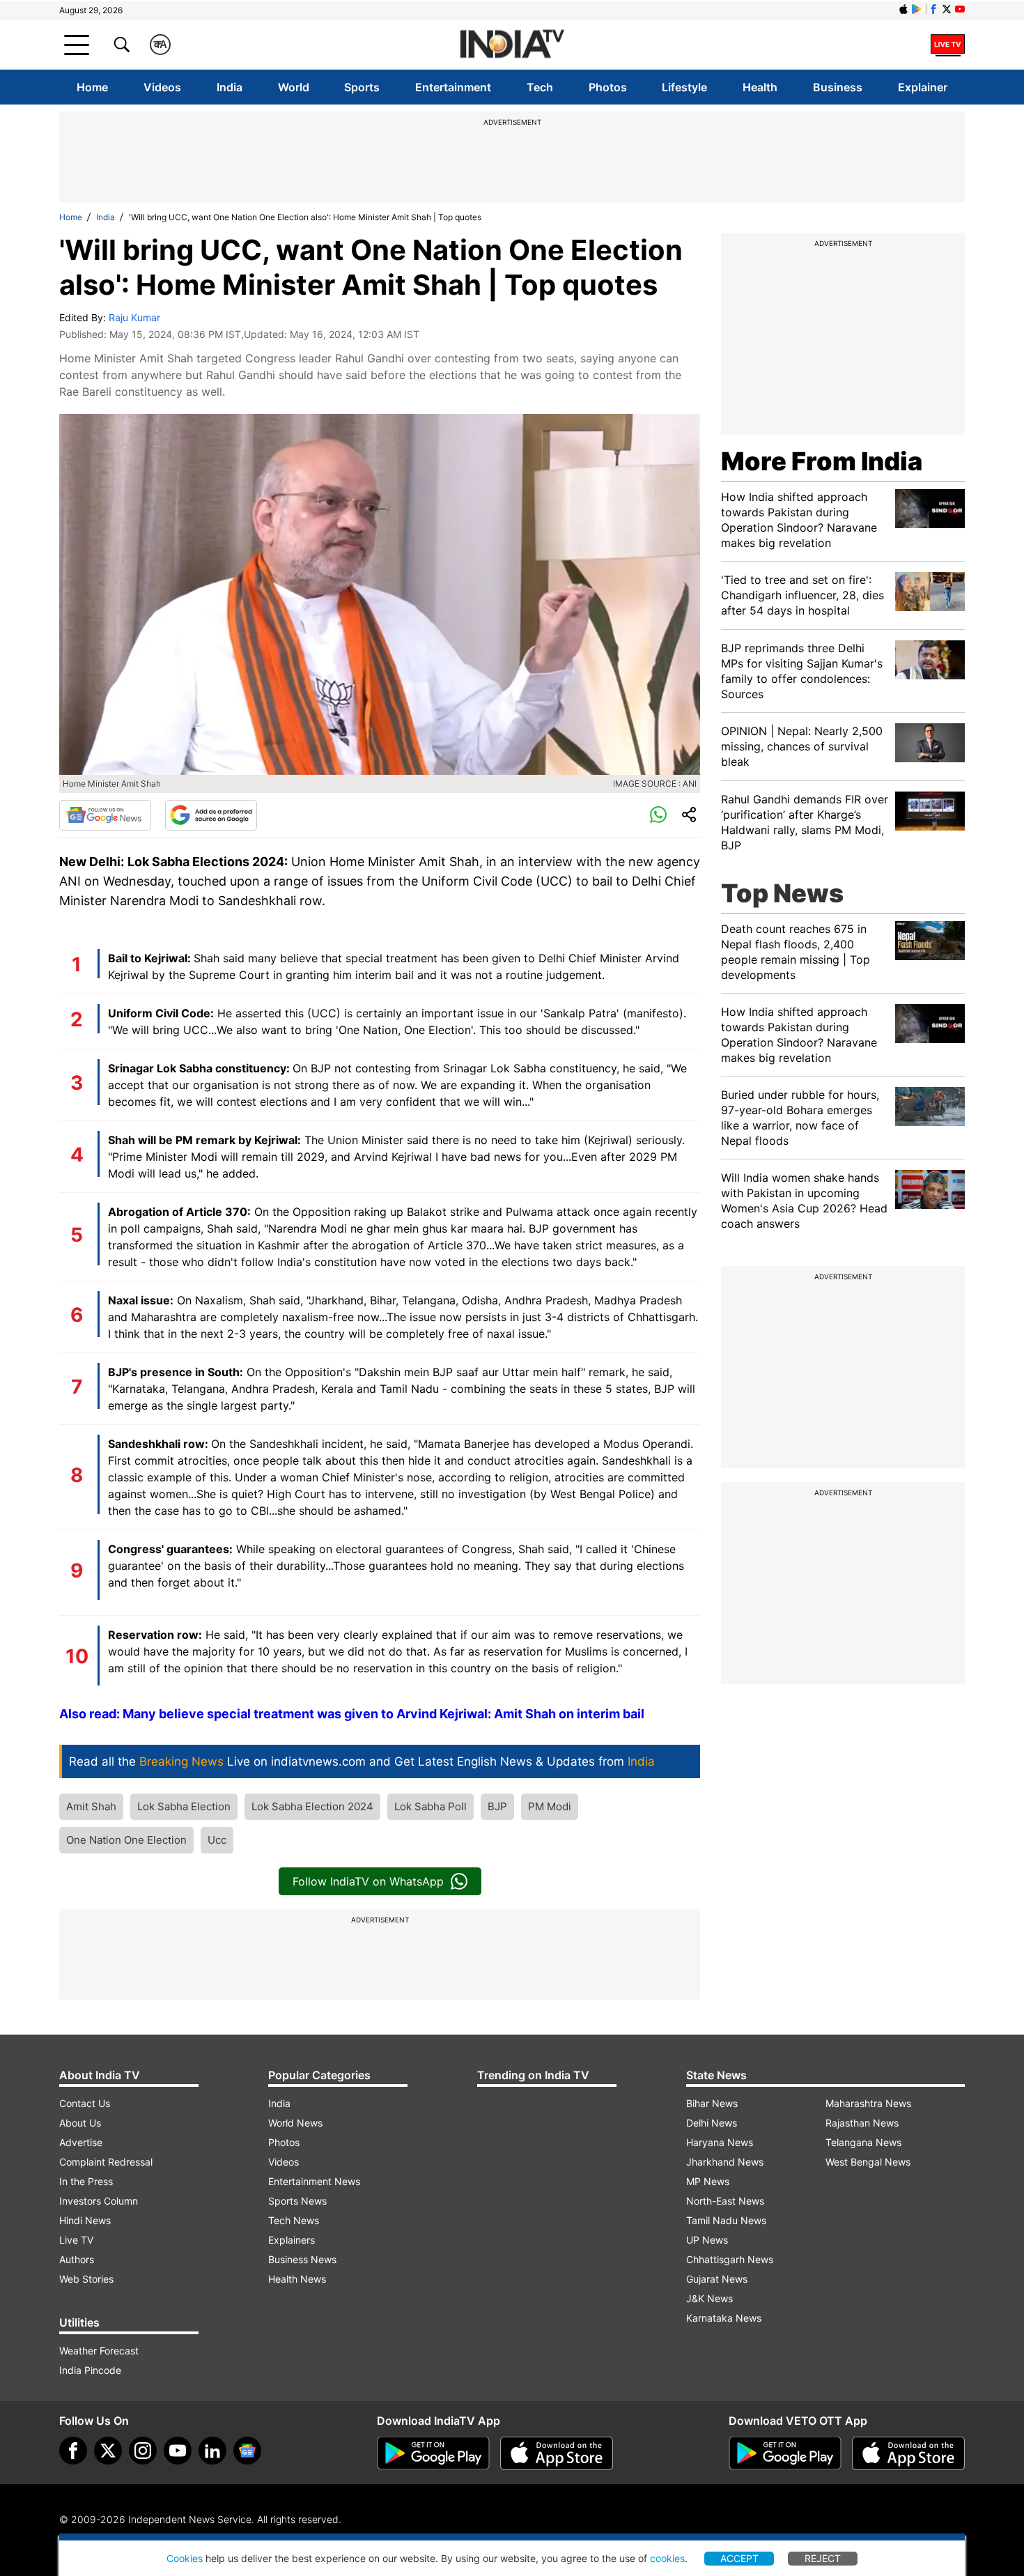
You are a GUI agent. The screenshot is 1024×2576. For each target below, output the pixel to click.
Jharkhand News (725, 2162)
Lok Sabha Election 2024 (312, 1806)
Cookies (185, 2558)
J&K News (709, 2298)
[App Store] (557, 2453)
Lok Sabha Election (184, 1806)
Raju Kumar (134, 317)
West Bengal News (868, 2162)
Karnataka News (724, 2318)
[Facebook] (73, 2451)
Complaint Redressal (106, 2162)
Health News (297, 2279)
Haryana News (720, 2142)
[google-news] (247, 2451)
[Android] (917, 9)
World (294, 87)
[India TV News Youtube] (960, 9)
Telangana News (863, 2142)
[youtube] (178, 2451)
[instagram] (143, 2451)
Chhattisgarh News (730, 2259)
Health (760, 87)
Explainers (292, 2240)
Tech (540, 87)
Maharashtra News (868, 2103)
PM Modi (550, 1806)
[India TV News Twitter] (947, 9)
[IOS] (903, 9)
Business (838, 87)
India (230, 87)
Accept (739, 2558)
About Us (80, 2123)
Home (92, 87)
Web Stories (86, 2279)
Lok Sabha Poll (430, 1806)
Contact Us (85, 2103)
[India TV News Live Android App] (433, 2453)
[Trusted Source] (211, 815)
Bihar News (712, 2103)
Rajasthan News (862, 2123)
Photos (608, 87)
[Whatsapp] (658, 815)
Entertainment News (314, 2181)
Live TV (76, 2240)
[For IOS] (908, 2453)
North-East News (725, 2201)
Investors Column (99, 2201)
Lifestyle (684, 87)
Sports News (297, 2201)
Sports (362, 87)
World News (295, 2123)
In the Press (86, 2181)
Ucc (217, 1840)
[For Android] (785, 2453)
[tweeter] (108, 2451)
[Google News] (105, 815)
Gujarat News (717, 2279)
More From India (822, 461)
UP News (707, 2240)
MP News (708, 2181)
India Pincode (90, 2370)
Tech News (294, 2220)
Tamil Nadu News (726, 2220)
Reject (823, 2558)
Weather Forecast (99, 2351)
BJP (497, 1806)
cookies (667, 2558)
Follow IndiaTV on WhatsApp (368, 1881)
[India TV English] (512, 45)
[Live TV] (948, 45)
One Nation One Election (126, 1840)
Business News (302, 2259)
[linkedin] (212, 2451)
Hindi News (85, 2220)
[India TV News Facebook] (933, 9)
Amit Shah (91, 1806)
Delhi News (712, 2123)
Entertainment (453, 87)
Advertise (81, 2142)
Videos (162, 87)
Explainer (923, 87)
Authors (77, 2259)
